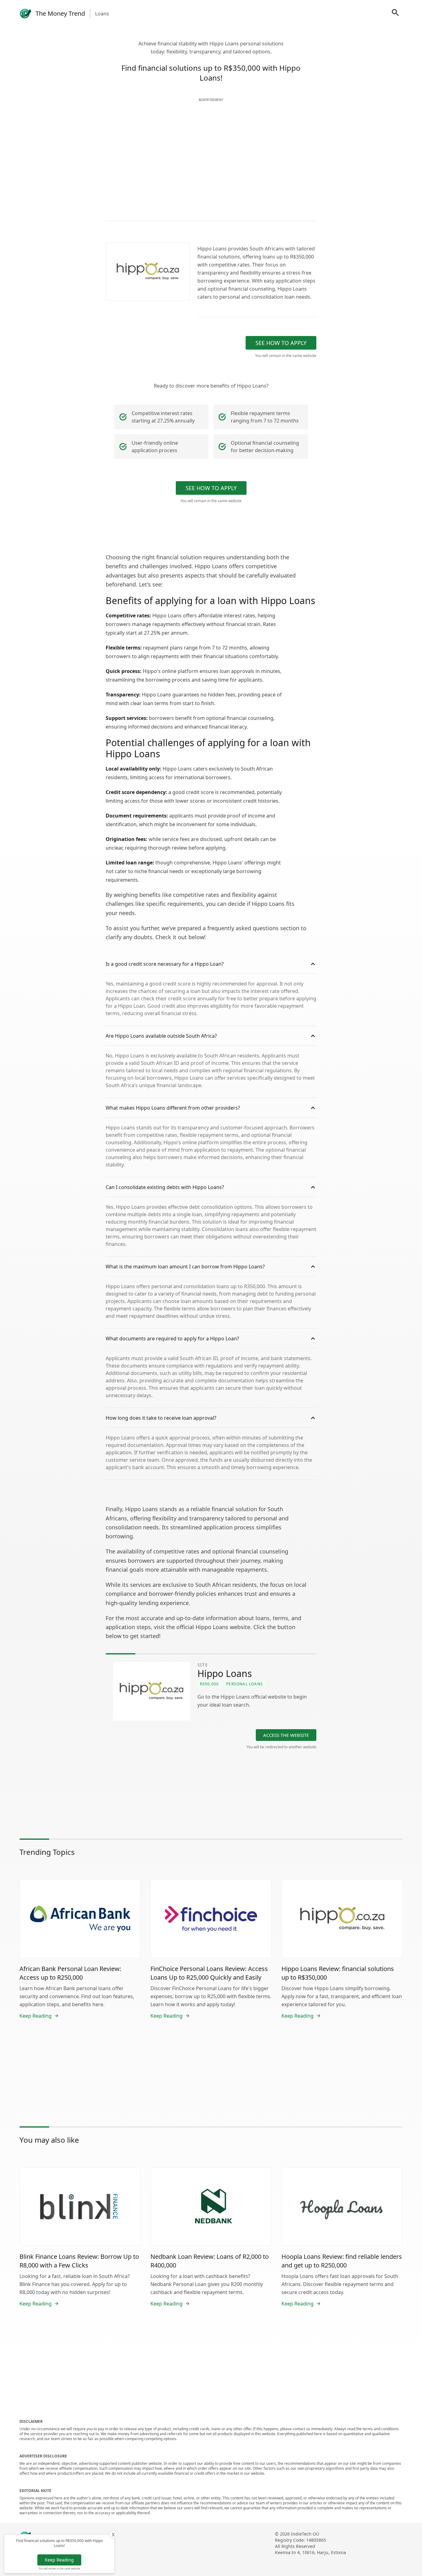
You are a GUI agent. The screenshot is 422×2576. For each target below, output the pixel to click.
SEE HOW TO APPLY (281, 343)
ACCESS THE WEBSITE (286, 1735)
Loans (102, 14)
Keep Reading (59, 2560)
